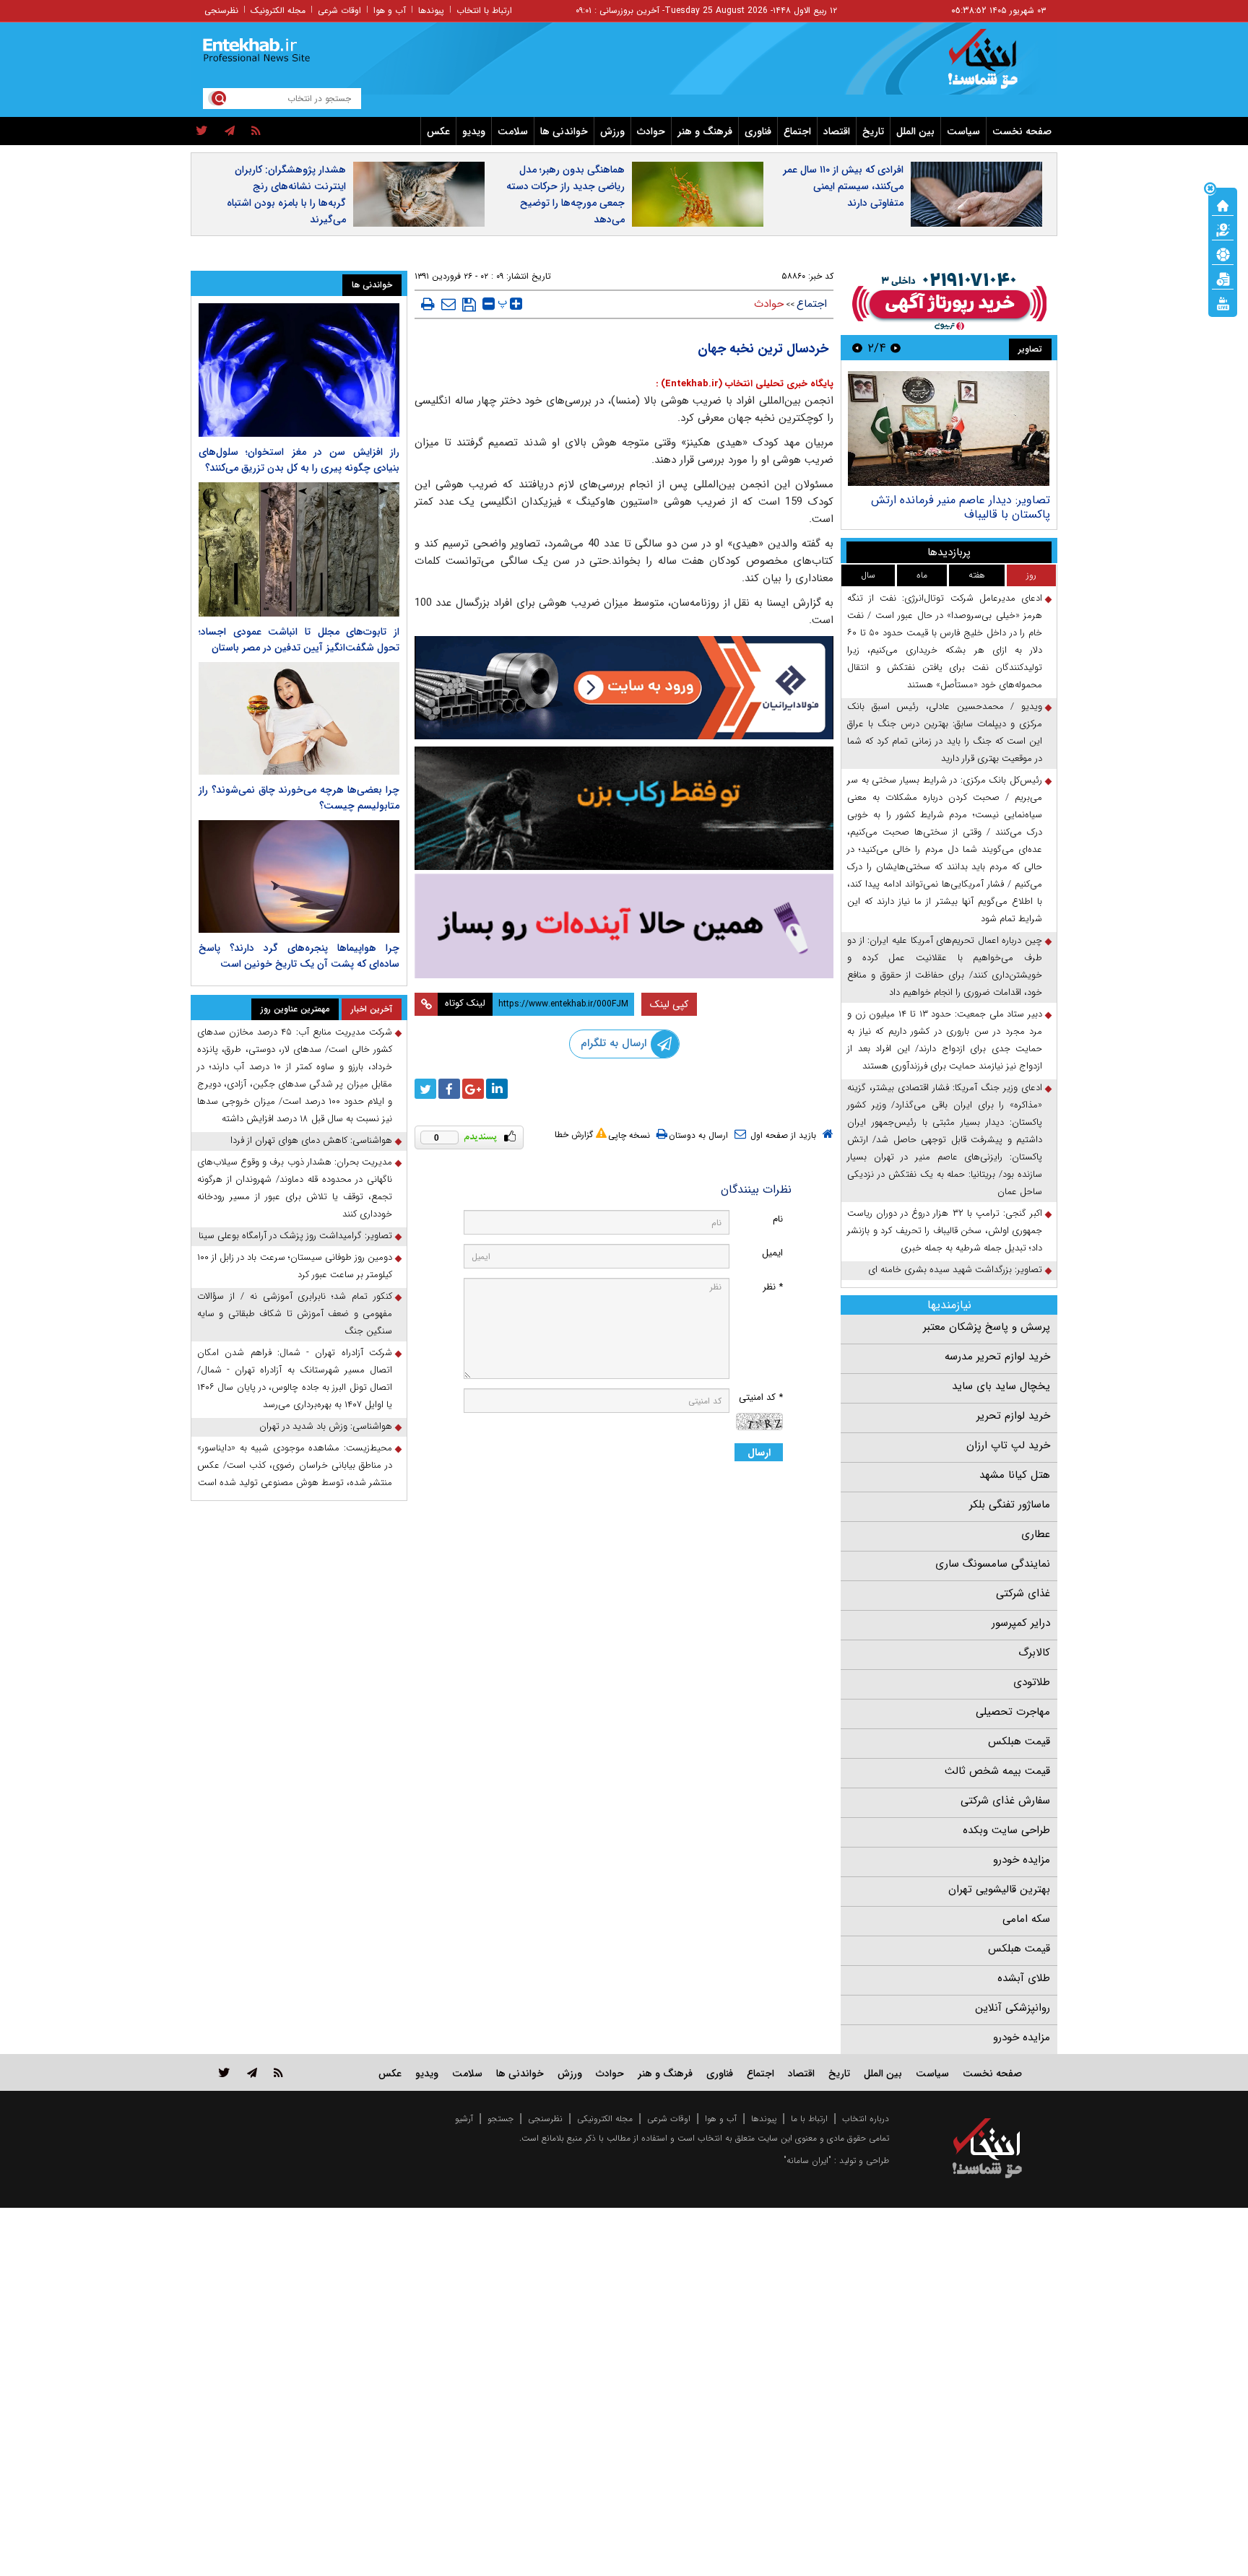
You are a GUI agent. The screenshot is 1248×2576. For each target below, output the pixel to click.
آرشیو (464, 2119)
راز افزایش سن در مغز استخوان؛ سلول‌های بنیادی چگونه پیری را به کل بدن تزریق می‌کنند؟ (299, 460)
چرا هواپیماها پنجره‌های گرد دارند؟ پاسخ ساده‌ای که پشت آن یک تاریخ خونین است (299, 956)
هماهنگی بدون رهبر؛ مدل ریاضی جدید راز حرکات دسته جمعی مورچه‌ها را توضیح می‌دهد (565, 195)
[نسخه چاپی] (428, 304)
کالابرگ (1034, 1653)
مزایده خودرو (1022, 1860)
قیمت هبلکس (1019, 1741)
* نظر (773, 1287)
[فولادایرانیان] (624, 688)
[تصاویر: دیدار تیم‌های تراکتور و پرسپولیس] (949, 428)
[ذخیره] (469, 305)
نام (778, 1219)
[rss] (256, 131)
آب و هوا (390, 10)
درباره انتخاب (866, 2119)
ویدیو (474, 131)
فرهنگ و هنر (705, 131)
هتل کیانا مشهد (1015, 1475)
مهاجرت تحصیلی (1013, 1712)
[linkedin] (497, 1089)
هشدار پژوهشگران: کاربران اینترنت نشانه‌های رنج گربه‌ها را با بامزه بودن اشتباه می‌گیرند (286, 195)
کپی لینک (669, 1004)
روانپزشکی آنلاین (1013, 2008)
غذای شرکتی (1023, 1593)
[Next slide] (857, 348)
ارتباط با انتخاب (484, 10)
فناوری (758, 131)
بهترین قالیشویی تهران (999, 1889)
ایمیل (772, 1253)
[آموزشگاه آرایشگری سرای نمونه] (624, 926)
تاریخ (873, 131)
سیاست (963, 131)
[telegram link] (252, 2072)
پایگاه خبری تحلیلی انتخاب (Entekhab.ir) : (745, 384)
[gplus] (473, 1089)
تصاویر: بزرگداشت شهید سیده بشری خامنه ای (955, 1270)
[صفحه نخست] (1223, 204)
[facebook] (449, 1089)
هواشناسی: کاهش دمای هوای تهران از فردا (311, 1140)
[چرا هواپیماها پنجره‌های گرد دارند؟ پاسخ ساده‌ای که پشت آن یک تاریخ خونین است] (299, 876)
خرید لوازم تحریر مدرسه (997, 1357)
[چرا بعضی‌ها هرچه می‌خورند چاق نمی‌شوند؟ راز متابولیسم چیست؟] (299, 718)
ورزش (612, 131)
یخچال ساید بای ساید (1001, 1386)
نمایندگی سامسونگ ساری (993, 1564)
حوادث (651, 131)
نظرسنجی (221, 10)
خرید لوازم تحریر (1013, 1416)
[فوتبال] (1223, 253)
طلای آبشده (1024, 1978)
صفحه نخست (1022, 131)
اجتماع (797, 131)
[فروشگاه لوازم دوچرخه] (624, 808)
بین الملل (915, 131)
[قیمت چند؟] (1223, 229)
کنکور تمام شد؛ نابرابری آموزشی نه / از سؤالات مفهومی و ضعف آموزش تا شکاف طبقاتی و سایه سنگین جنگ (295, 1314)
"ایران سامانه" (807, 2161)
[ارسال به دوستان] (448, 304)
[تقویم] (1223, 278)
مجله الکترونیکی (605, 2119)
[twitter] (202, 131)
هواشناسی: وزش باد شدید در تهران (326, 1426)
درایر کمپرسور (1021, 1623)
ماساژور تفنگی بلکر (1010, 1505)
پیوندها (431, 10)
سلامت (513, 131)
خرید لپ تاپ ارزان (1008, 1445)
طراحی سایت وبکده (1006, 1830)
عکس (438, 131)
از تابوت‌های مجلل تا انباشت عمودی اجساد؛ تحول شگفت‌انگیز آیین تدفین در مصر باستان (299, 640)
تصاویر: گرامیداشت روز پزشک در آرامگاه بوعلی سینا (295, 1236)
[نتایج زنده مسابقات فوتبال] (1223, 303)
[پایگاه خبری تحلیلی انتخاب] (994, 66)
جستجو (500, 2119)
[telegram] (230, 131)
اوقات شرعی (339, 10)
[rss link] (278, 2072)
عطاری (1036, 1534)
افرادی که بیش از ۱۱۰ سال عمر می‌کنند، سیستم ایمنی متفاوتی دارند (843, 186)
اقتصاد (837, 131)
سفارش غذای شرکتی (1005, 1801)
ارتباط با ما (809, 2119)
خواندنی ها (564, 131)
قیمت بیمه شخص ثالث (997, 1771)
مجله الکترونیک (278, 10)
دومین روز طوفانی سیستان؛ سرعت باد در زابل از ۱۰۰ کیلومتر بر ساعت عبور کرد (295, 1266)
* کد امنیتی (761, 1397)
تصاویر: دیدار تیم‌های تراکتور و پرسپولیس (953, 500)
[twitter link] (224, 2072)
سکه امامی (1026, 1919)
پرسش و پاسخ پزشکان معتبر (987, 1327)
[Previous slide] (896, 348)
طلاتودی (1032, 1682)
